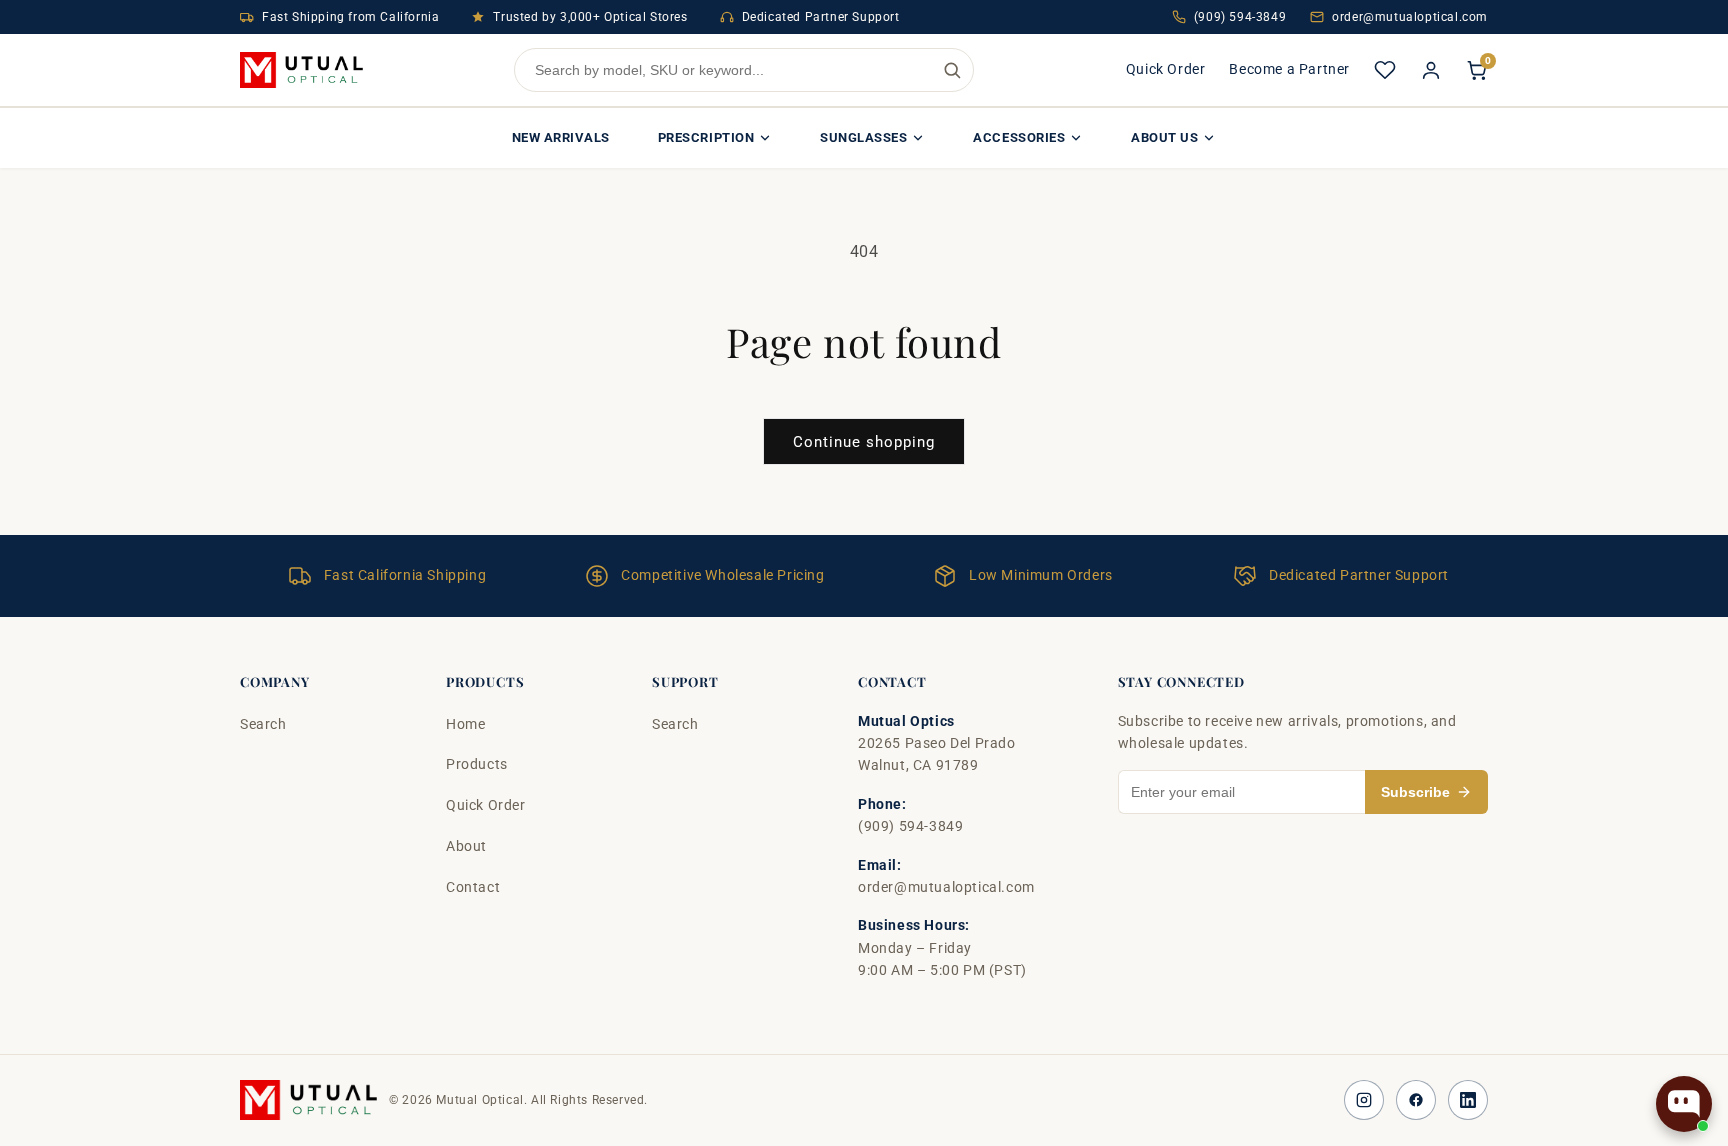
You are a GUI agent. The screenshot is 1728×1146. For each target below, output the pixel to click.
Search (263, 724)
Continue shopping (864, 442)
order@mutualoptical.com (1410, 17)
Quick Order (1166, 69)
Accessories (1019, 137)
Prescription (706, 137)
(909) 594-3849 (1240, 17)
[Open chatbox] (1684, 1104)
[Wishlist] (1385, 70)
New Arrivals (561, 137)
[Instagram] (1364, 1100)
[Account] (1431, 70)
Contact (473, 887)
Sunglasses (863, 137)
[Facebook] (1416, 1100)
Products (477, 764)
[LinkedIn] (1468, 1100)
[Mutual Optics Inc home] (301, 70)
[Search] (952, 70)
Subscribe (1415, 792)
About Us (1164, 137)
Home (465, 724)
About (466, 846)
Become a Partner (1289, 69)
